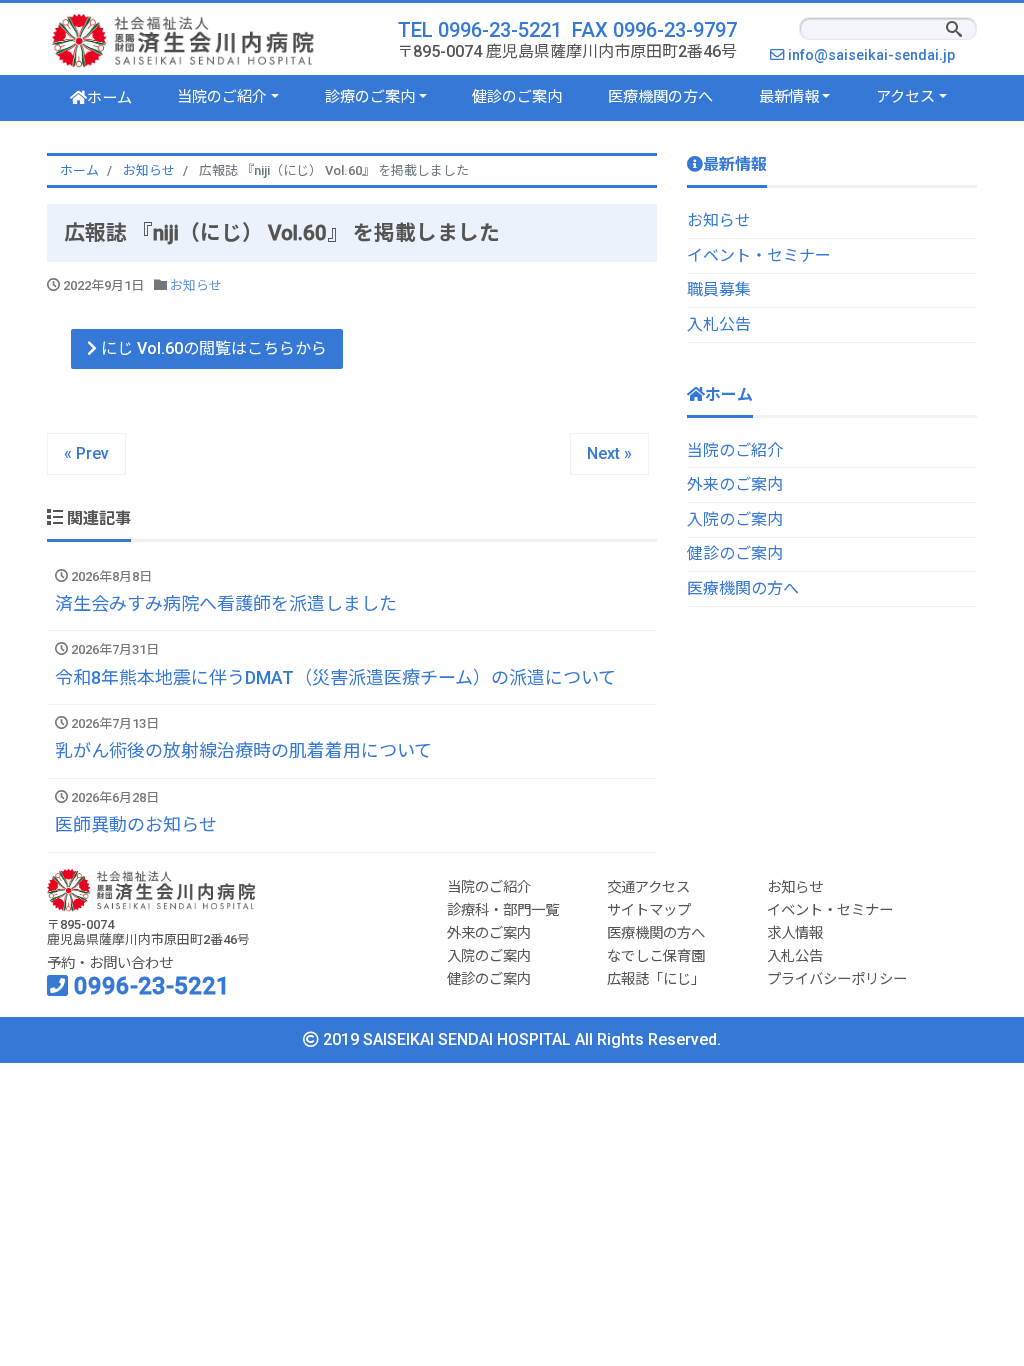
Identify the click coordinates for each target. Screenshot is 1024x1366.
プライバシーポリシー (837, 979)
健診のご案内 (517, 97)
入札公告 (719, 324)
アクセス (905, 97)
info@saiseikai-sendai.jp (876, 55)
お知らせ (196, 285)
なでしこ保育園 (656, 956)
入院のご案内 (735, 519)
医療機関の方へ (660, 97)
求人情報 (795, 933)
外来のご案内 (735, 484)
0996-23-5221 (149, 986)
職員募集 (719, 289)
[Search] (954, 31)
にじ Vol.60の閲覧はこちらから (212, 348)
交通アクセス (648, 887)
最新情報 (789, 97)
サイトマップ (649, 910)
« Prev (86, 453)
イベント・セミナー (759, 255)
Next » (609, 453)
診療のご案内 (370, 97)
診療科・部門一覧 (503, 910)
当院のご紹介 (222, 97)
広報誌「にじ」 (656, 979)
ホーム (109, 98)
